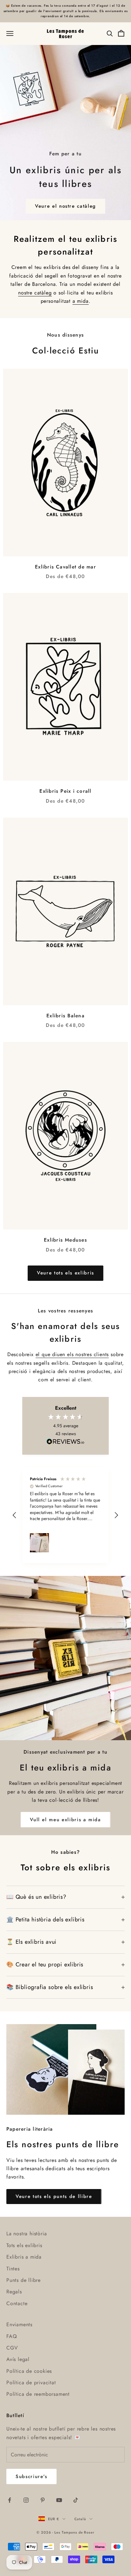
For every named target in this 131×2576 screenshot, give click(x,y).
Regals (14, 2292)
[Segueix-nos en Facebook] (10, 2500)
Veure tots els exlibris (65, 1273)
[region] (65, 1515)
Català (80, 2519)
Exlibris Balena (65, 1016)
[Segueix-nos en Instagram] (26, 2500)
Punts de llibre (24, 2280)
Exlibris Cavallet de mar (65, 567)
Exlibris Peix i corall (65, 791)
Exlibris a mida (24, 2257)
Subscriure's (31, 2476)
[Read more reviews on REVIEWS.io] (65, 1443)
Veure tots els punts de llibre (54, 2196)
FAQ (12, 2336)
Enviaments (19, 2324)
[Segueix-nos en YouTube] (59, 2500)
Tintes (13, 2269)
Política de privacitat (31, 2383)
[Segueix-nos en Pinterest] (43, 2500)
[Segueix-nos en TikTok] (76, 2500)
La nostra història (27, 2234)
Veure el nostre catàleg (65, 206)
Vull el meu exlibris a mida (65, 1820)
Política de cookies (29, 2371)
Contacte (17, 2303)
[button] (15, 1515)
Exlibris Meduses (65, 1240)
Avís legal (18, 2359)
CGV (12, 2348)
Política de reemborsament (38, 2394)
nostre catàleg (35, 293)
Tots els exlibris (24, 2245)
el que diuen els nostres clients (72, 1354)
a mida (81, 301)
